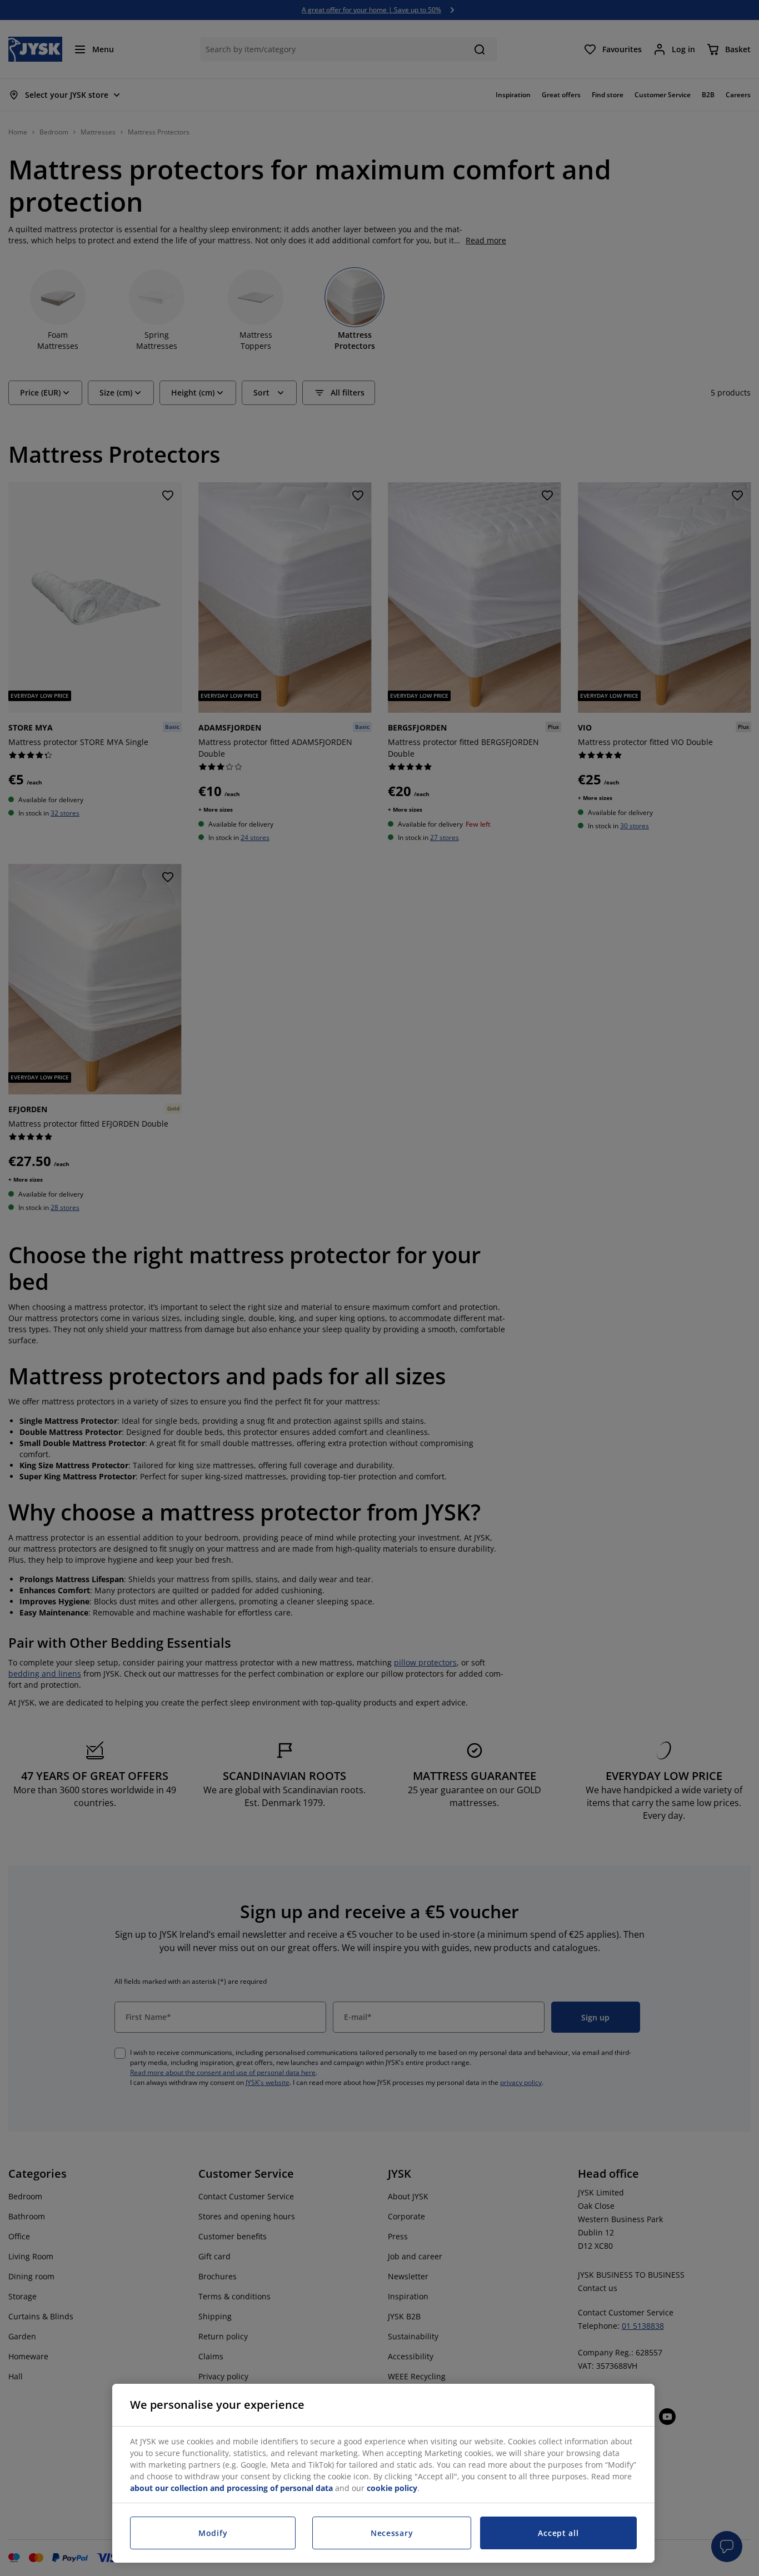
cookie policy (392, 2488)
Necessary (392, 2533)
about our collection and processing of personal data (231, 2488)
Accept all (558, 2533)
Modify (213, 2533)
